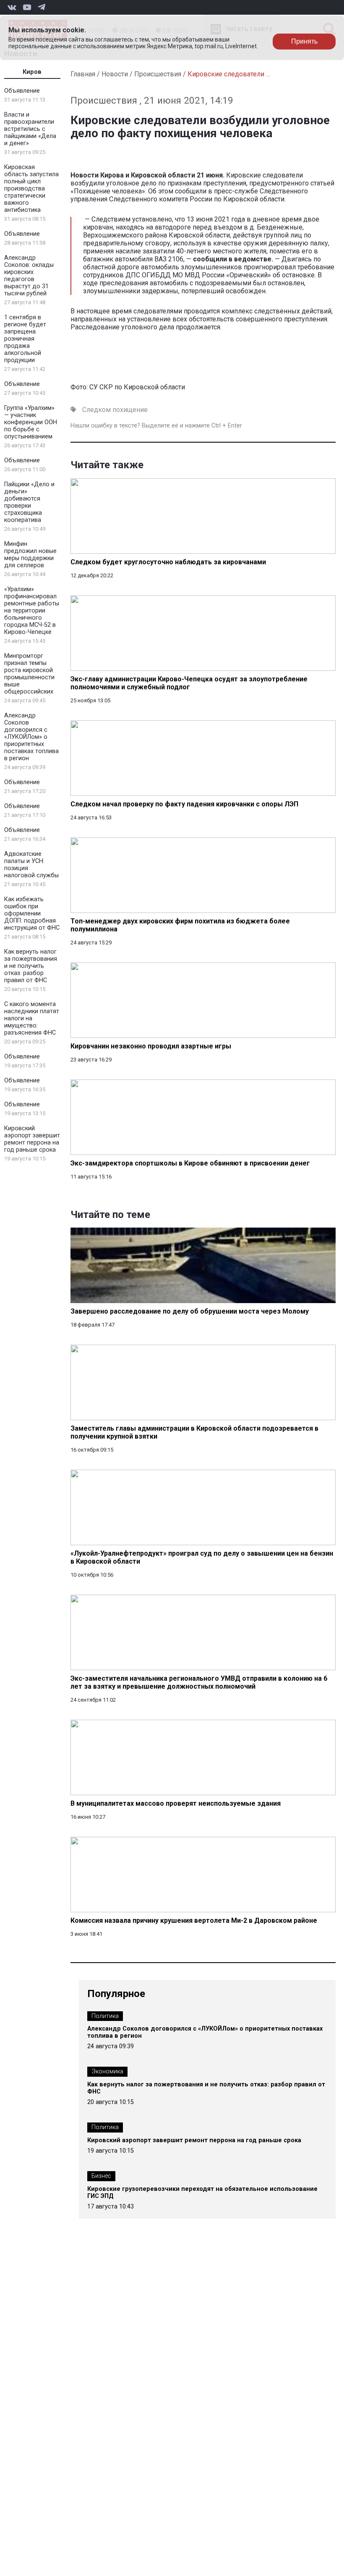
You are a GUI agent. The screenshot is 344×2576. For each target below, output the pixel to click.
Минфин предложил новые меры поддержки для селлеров (30, 555)
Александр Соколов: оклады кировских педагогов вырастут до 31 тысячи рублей (29, 276)
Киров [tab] (32, 72)
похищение (130, 410)
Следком (96, 410)
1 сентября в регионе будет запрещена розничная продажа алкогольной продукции (25, 339)
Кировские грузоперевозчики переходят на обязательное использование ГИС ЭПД (202, 2193)
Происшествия (158, 74)
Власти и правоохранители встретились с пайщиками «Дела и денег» (30, 129)
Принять (304, 41)
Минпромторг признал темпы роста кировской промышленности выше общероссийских (29, 674)
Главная (83, 74)
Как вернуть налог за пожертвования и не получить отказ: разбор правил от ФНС (31, 966)
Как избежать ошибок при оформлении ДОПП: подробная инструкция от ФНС (32, 914)
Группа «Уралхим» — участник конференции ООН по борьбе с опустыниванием (31, 422)
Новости (115, 74)
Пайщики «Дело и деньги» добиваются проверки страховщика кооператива (29, 502)
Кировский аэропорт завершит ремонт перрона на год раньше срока (32, 1139)
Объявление (22, 91)
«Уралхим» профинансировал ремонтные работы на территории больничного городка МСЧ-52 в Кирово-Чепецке (32, 611)
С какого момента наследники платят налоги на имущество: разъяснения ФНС (32, 1018)
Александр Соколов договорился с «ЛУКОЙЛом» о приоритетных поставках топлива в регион (31, 737)
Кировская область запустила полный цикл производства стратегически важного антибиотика (31, 189)
